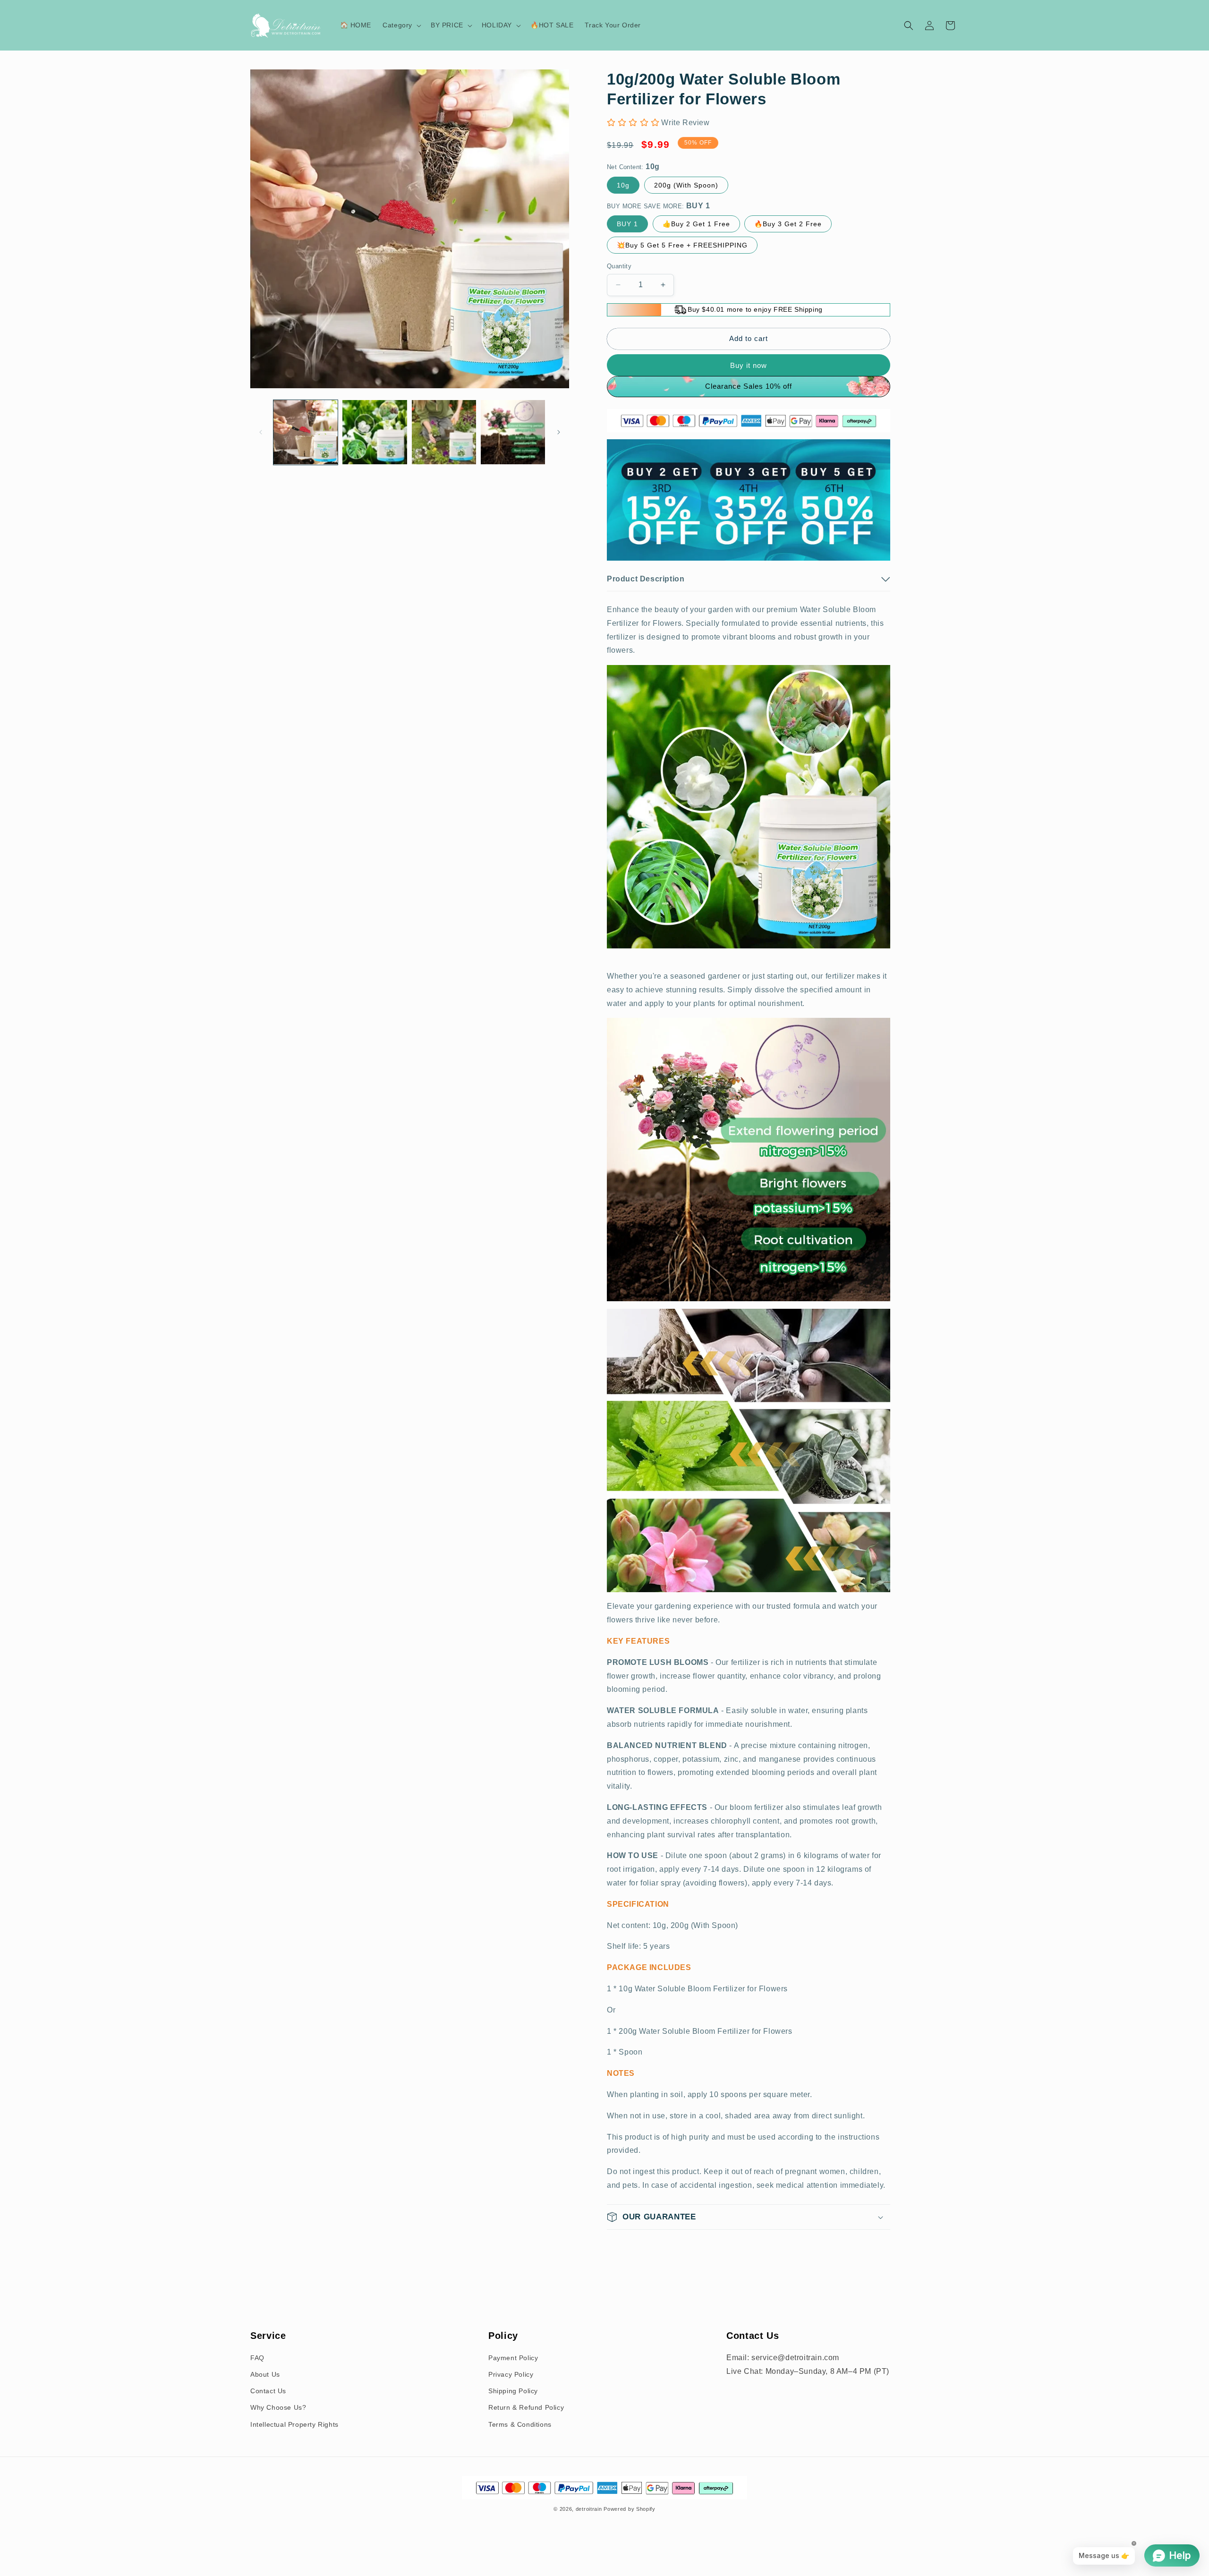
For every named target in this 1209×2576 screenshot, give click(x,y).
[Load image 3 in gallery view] (444, 432)
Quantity (619, 266)
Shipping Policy (513, 2391)
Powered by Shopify (630, 2509)
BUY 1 (627, 224)
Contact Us (268, 2391)
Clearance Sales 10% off (749, 386)
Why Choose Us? (278, 2407)
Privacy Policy (511, 2374)
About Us (265, 2374)
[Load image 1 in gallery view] (306, 432)
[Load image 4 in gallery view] (513, 432)
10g (623, 185)
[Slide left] (261, 432)
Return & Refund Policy (526, 2407)
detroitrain (589, 2509)
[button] (401, 25)
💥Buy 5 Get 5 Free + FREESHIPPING (682, 245)
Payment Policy (513, 2358)
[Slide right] (559, 432)
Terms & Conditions (520, 2424)
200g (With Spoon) (686, 185)
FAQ (257, 2358)
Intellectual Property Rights (294, 2424)
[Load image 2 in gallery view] (375, 432)
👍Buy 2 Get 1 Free (696, 224)
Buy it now (749, 365)
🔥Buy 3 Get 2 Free (788, 224)
